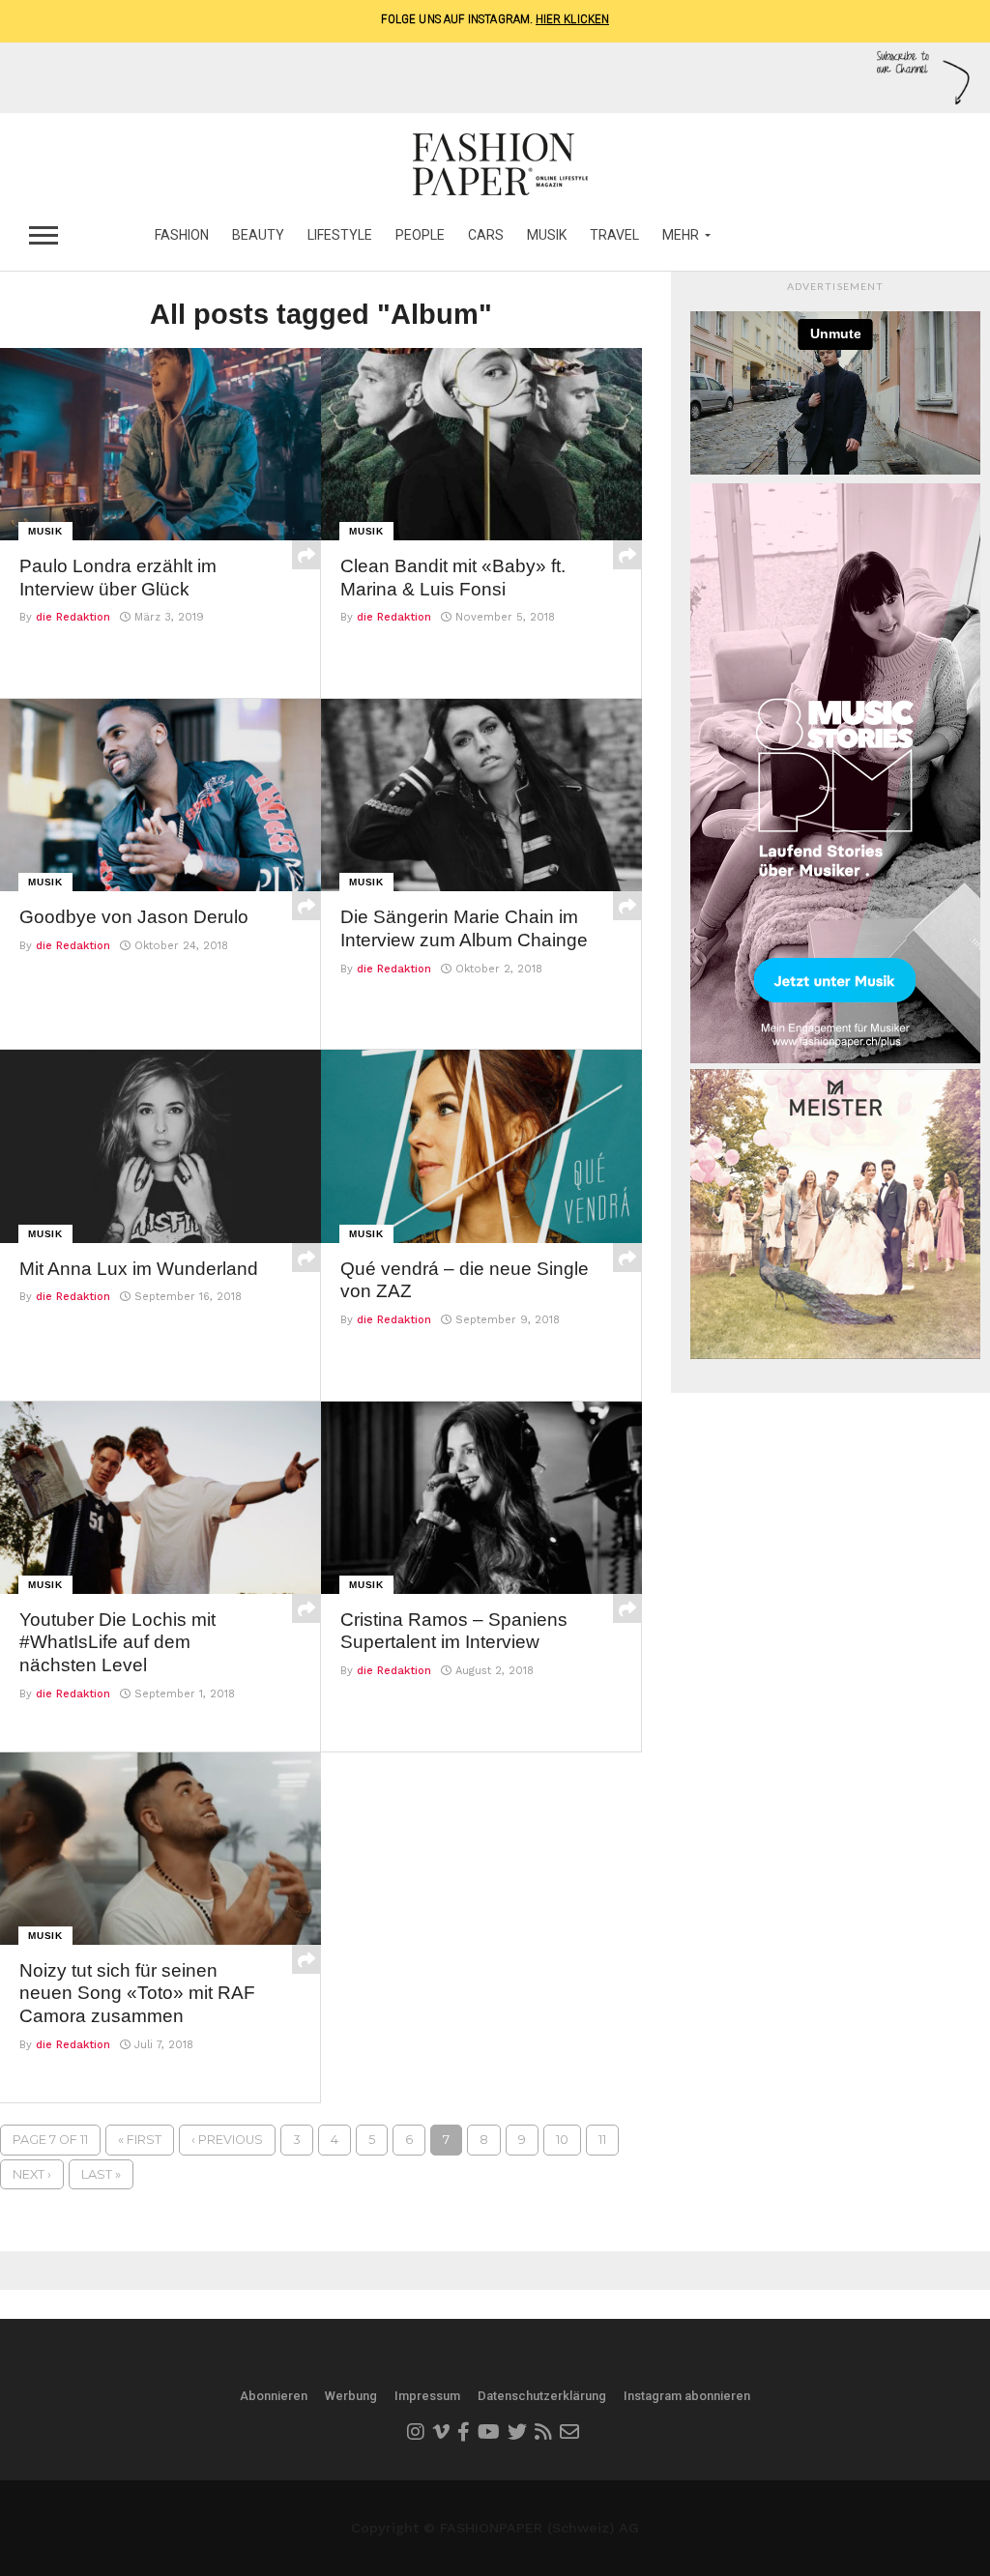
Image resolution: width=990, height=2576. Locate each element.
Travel (614, 235)
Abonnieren (274, 2396)
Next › (32, 2174)
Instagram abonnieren (687, 2396)
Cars (486, 235)
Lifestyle (340, 235)
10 (562, 2140)
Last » (101, 2174)
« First (140, 2140)
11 (602, 2140)
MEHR (681, 235)
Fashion (182, 235)
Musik (547, 235)
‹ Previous (227, 2140)
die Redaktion (73, 617)
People (420, 235)
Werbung (351, 2396)
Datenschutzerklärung (542, 2396)
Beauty (258, 235)
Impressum (427, 2396)
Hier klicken (572, 19)
